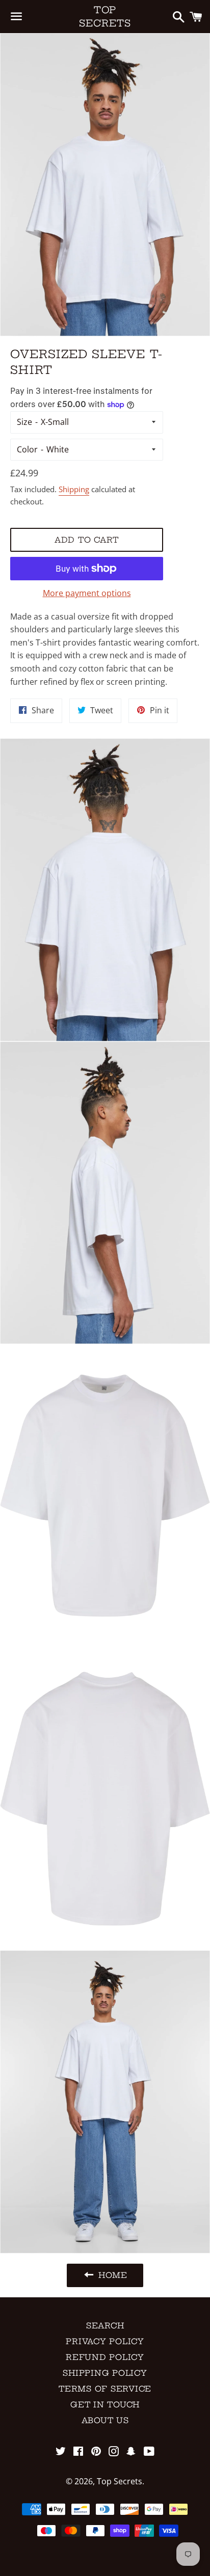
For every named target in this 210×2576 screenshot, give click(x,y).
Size (24, 422)
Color (27, 449)
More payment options (87, 593)
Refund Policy (105, 2357)
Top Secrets (105, 16)
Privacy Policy (105, 2341)
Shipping (74, 489)
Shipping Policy (105, 2373)
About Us (105, 2420)
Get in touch (105, 2405)
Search (105, 2326)
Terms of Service (105, 2389)
